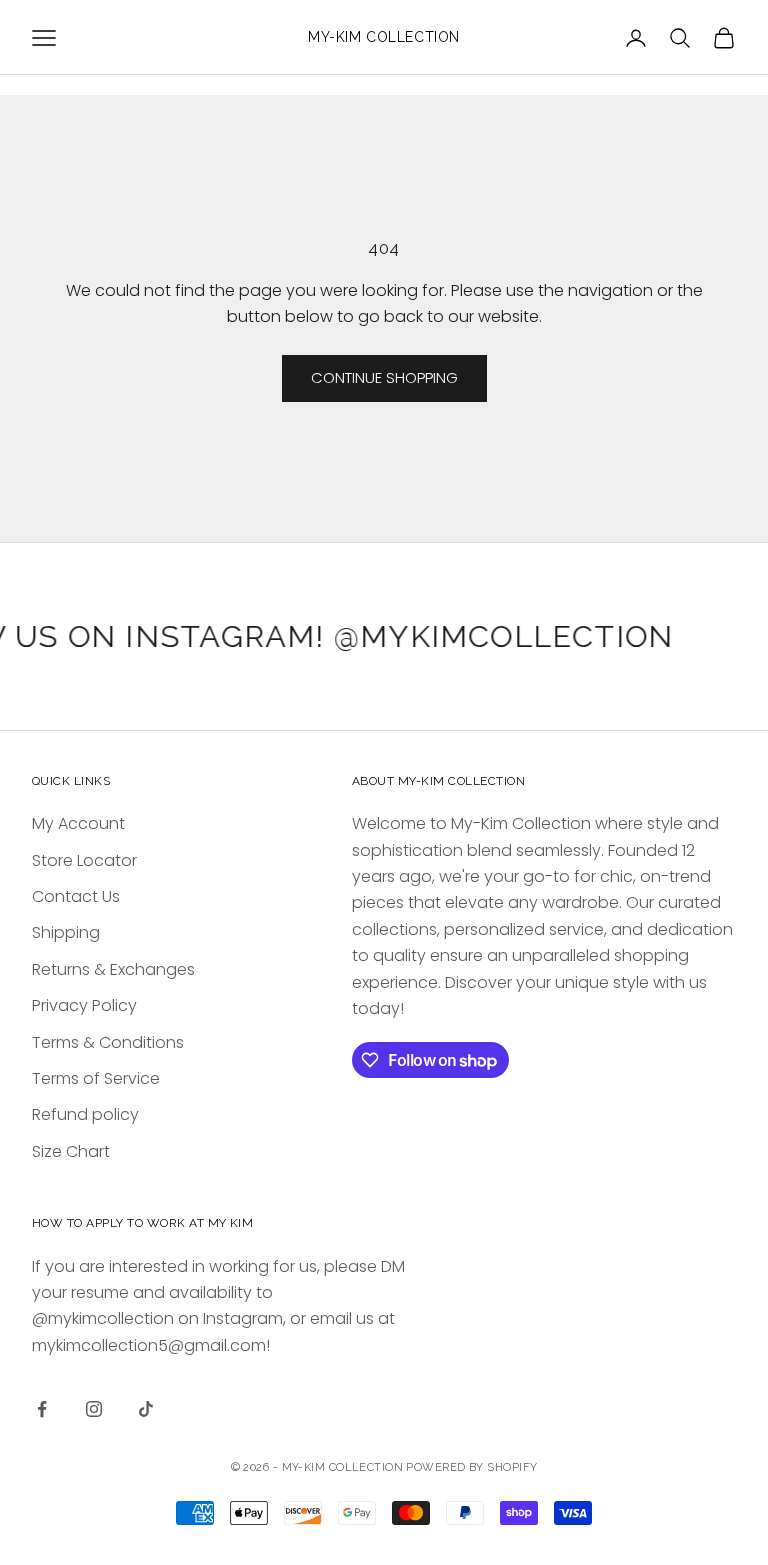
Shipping (66, 932)
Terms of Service (96, 1078)
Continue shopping (384, 377)
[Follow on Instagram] (94, 1409)
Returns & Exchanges (113, 969)
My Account (78, 823)
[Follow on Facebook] (42, 1409)
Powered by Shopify (471, 1467)
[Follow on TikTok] (146, 1409)
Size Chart (71, 1151)
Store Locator (84, 860)
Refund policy (85, 1114)
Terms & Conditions (108, 1042)
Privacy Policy (84, 1005)
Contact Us (76, 896)
